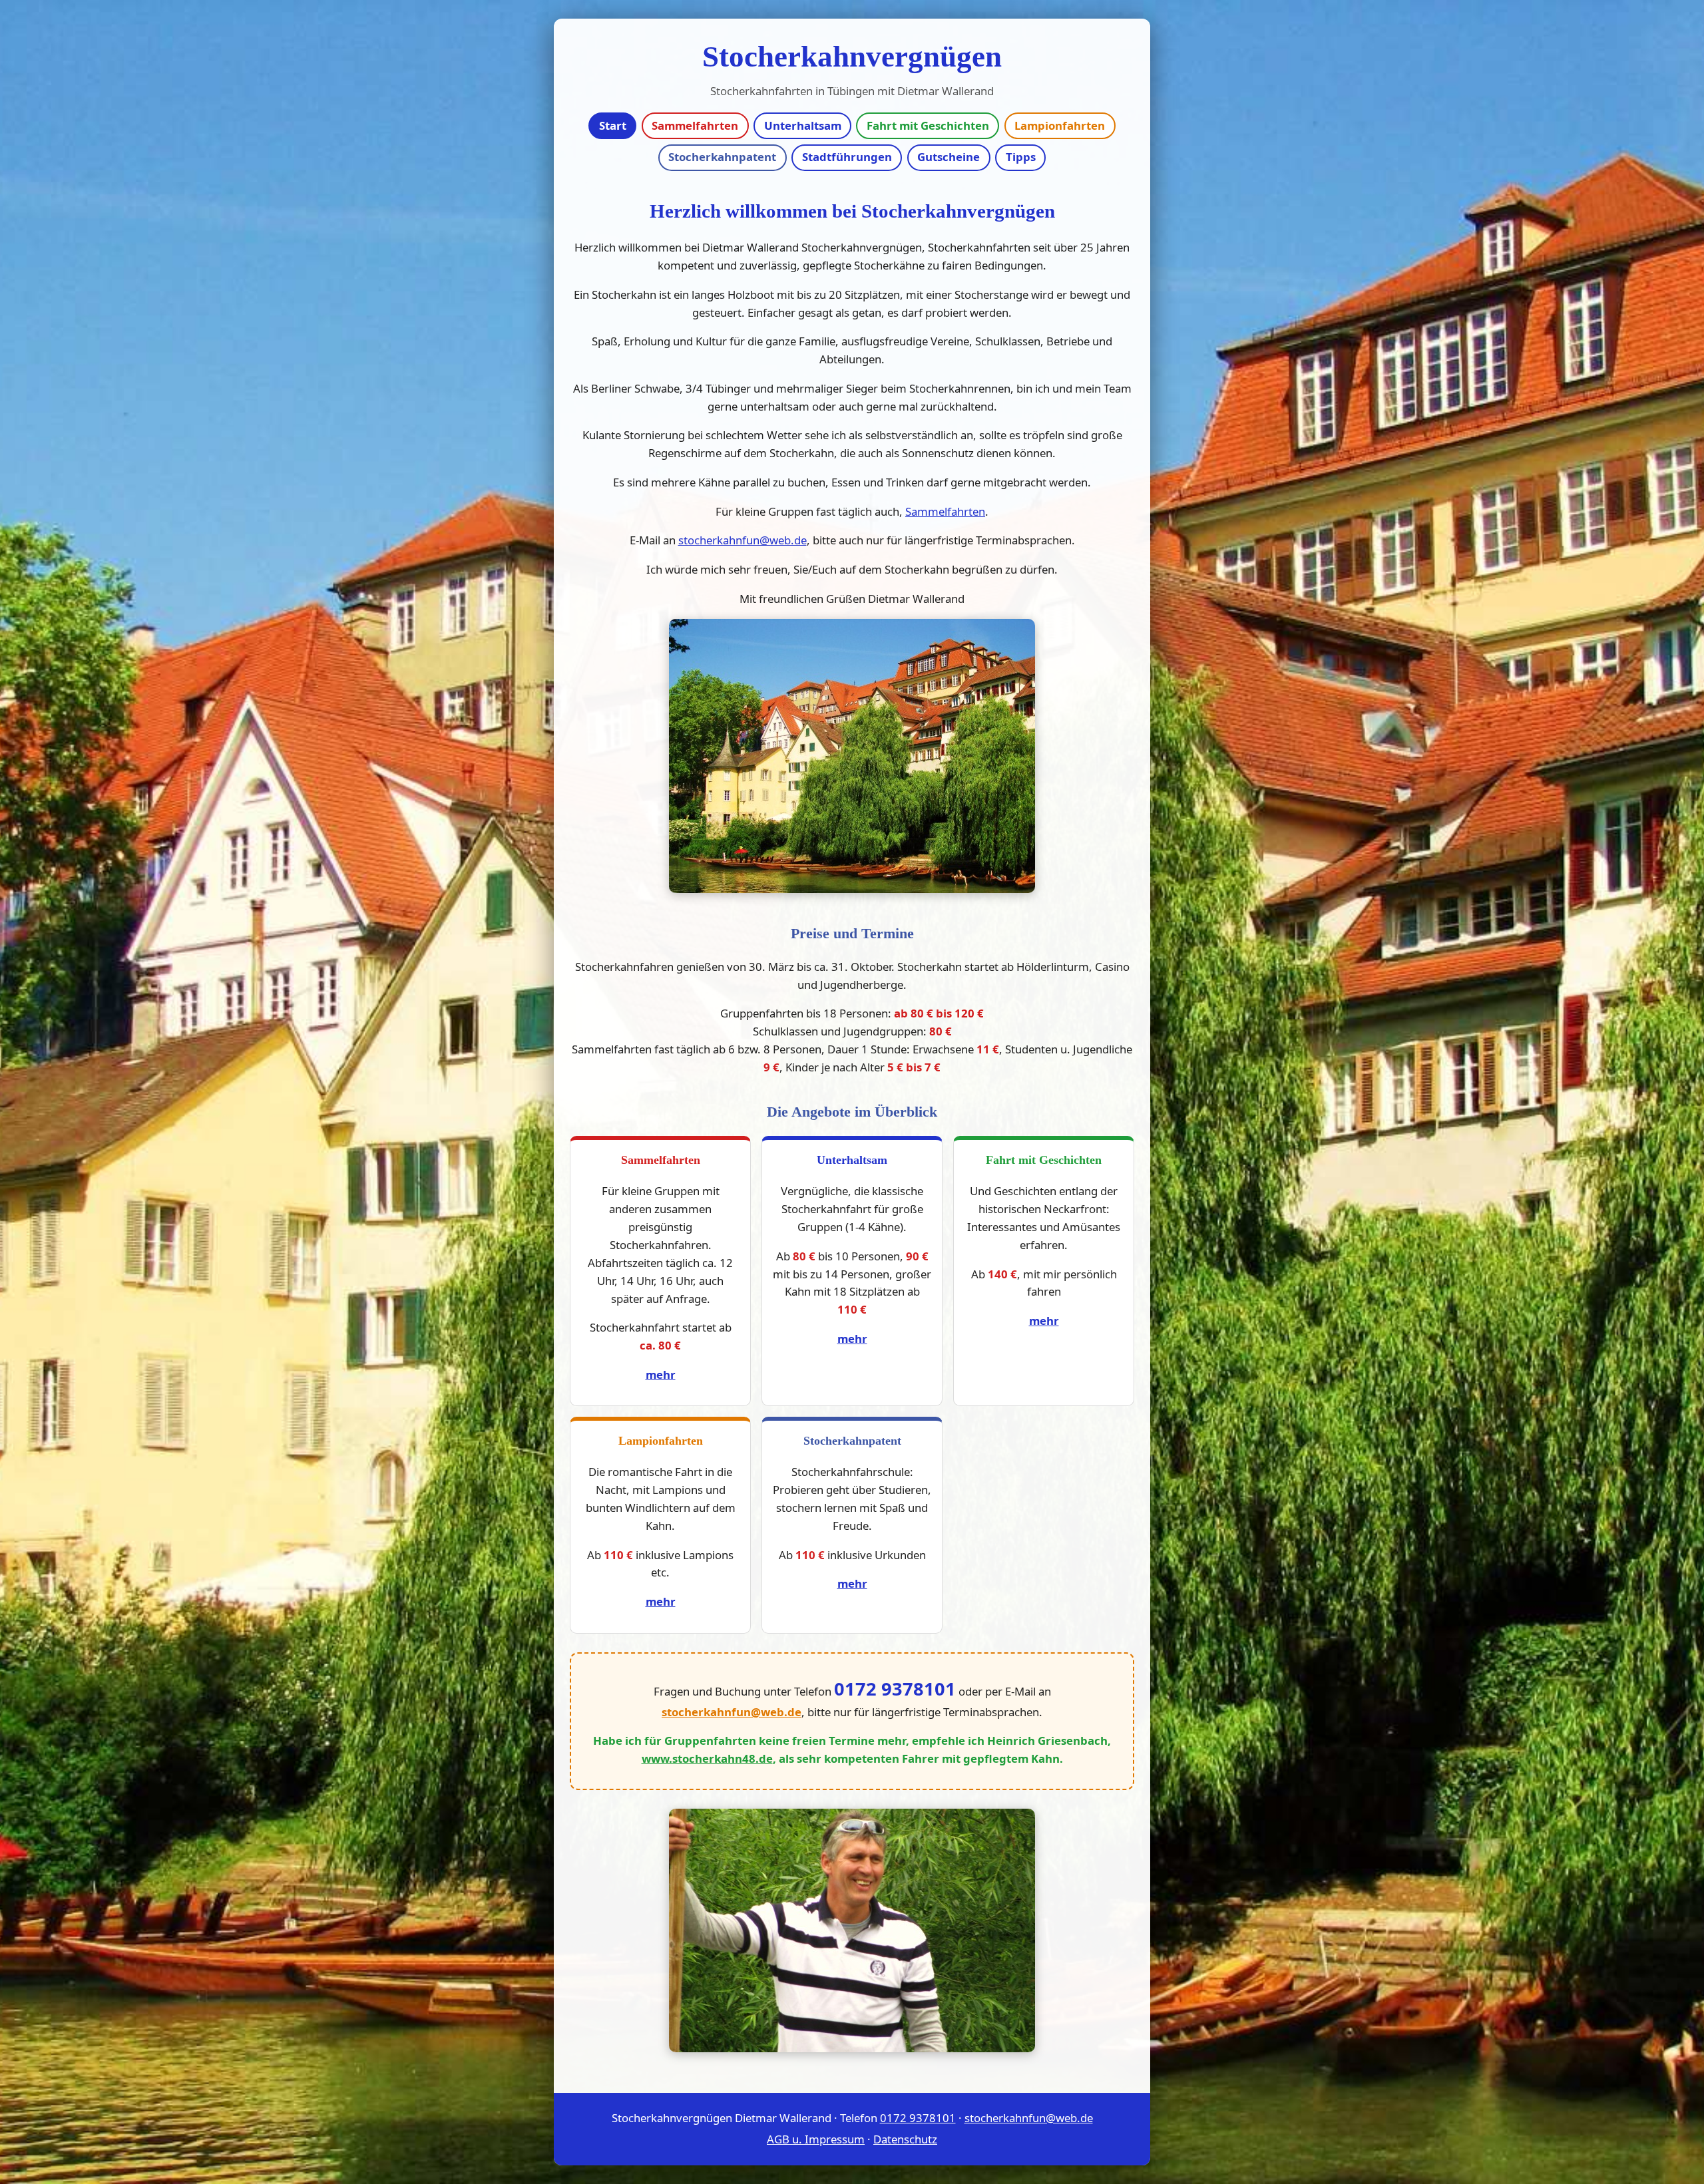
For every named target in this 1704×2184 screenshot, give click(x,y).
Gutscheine (949, 157)
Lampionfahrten (1060, 125)
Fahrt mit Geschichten (928, 125)
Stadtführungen (847, 157)
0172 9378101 (895, 1689)
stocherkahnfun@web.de (743, 540)
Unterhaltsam (803, 125)
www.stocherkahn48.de (707, 1758)
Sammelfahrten (695, 125)
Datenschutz (905, 2139)
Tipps (1021, 157)
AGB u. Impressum (816, 2139)
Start (613, 125)
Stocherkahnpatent (722, 157)
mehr (661, 1374)
